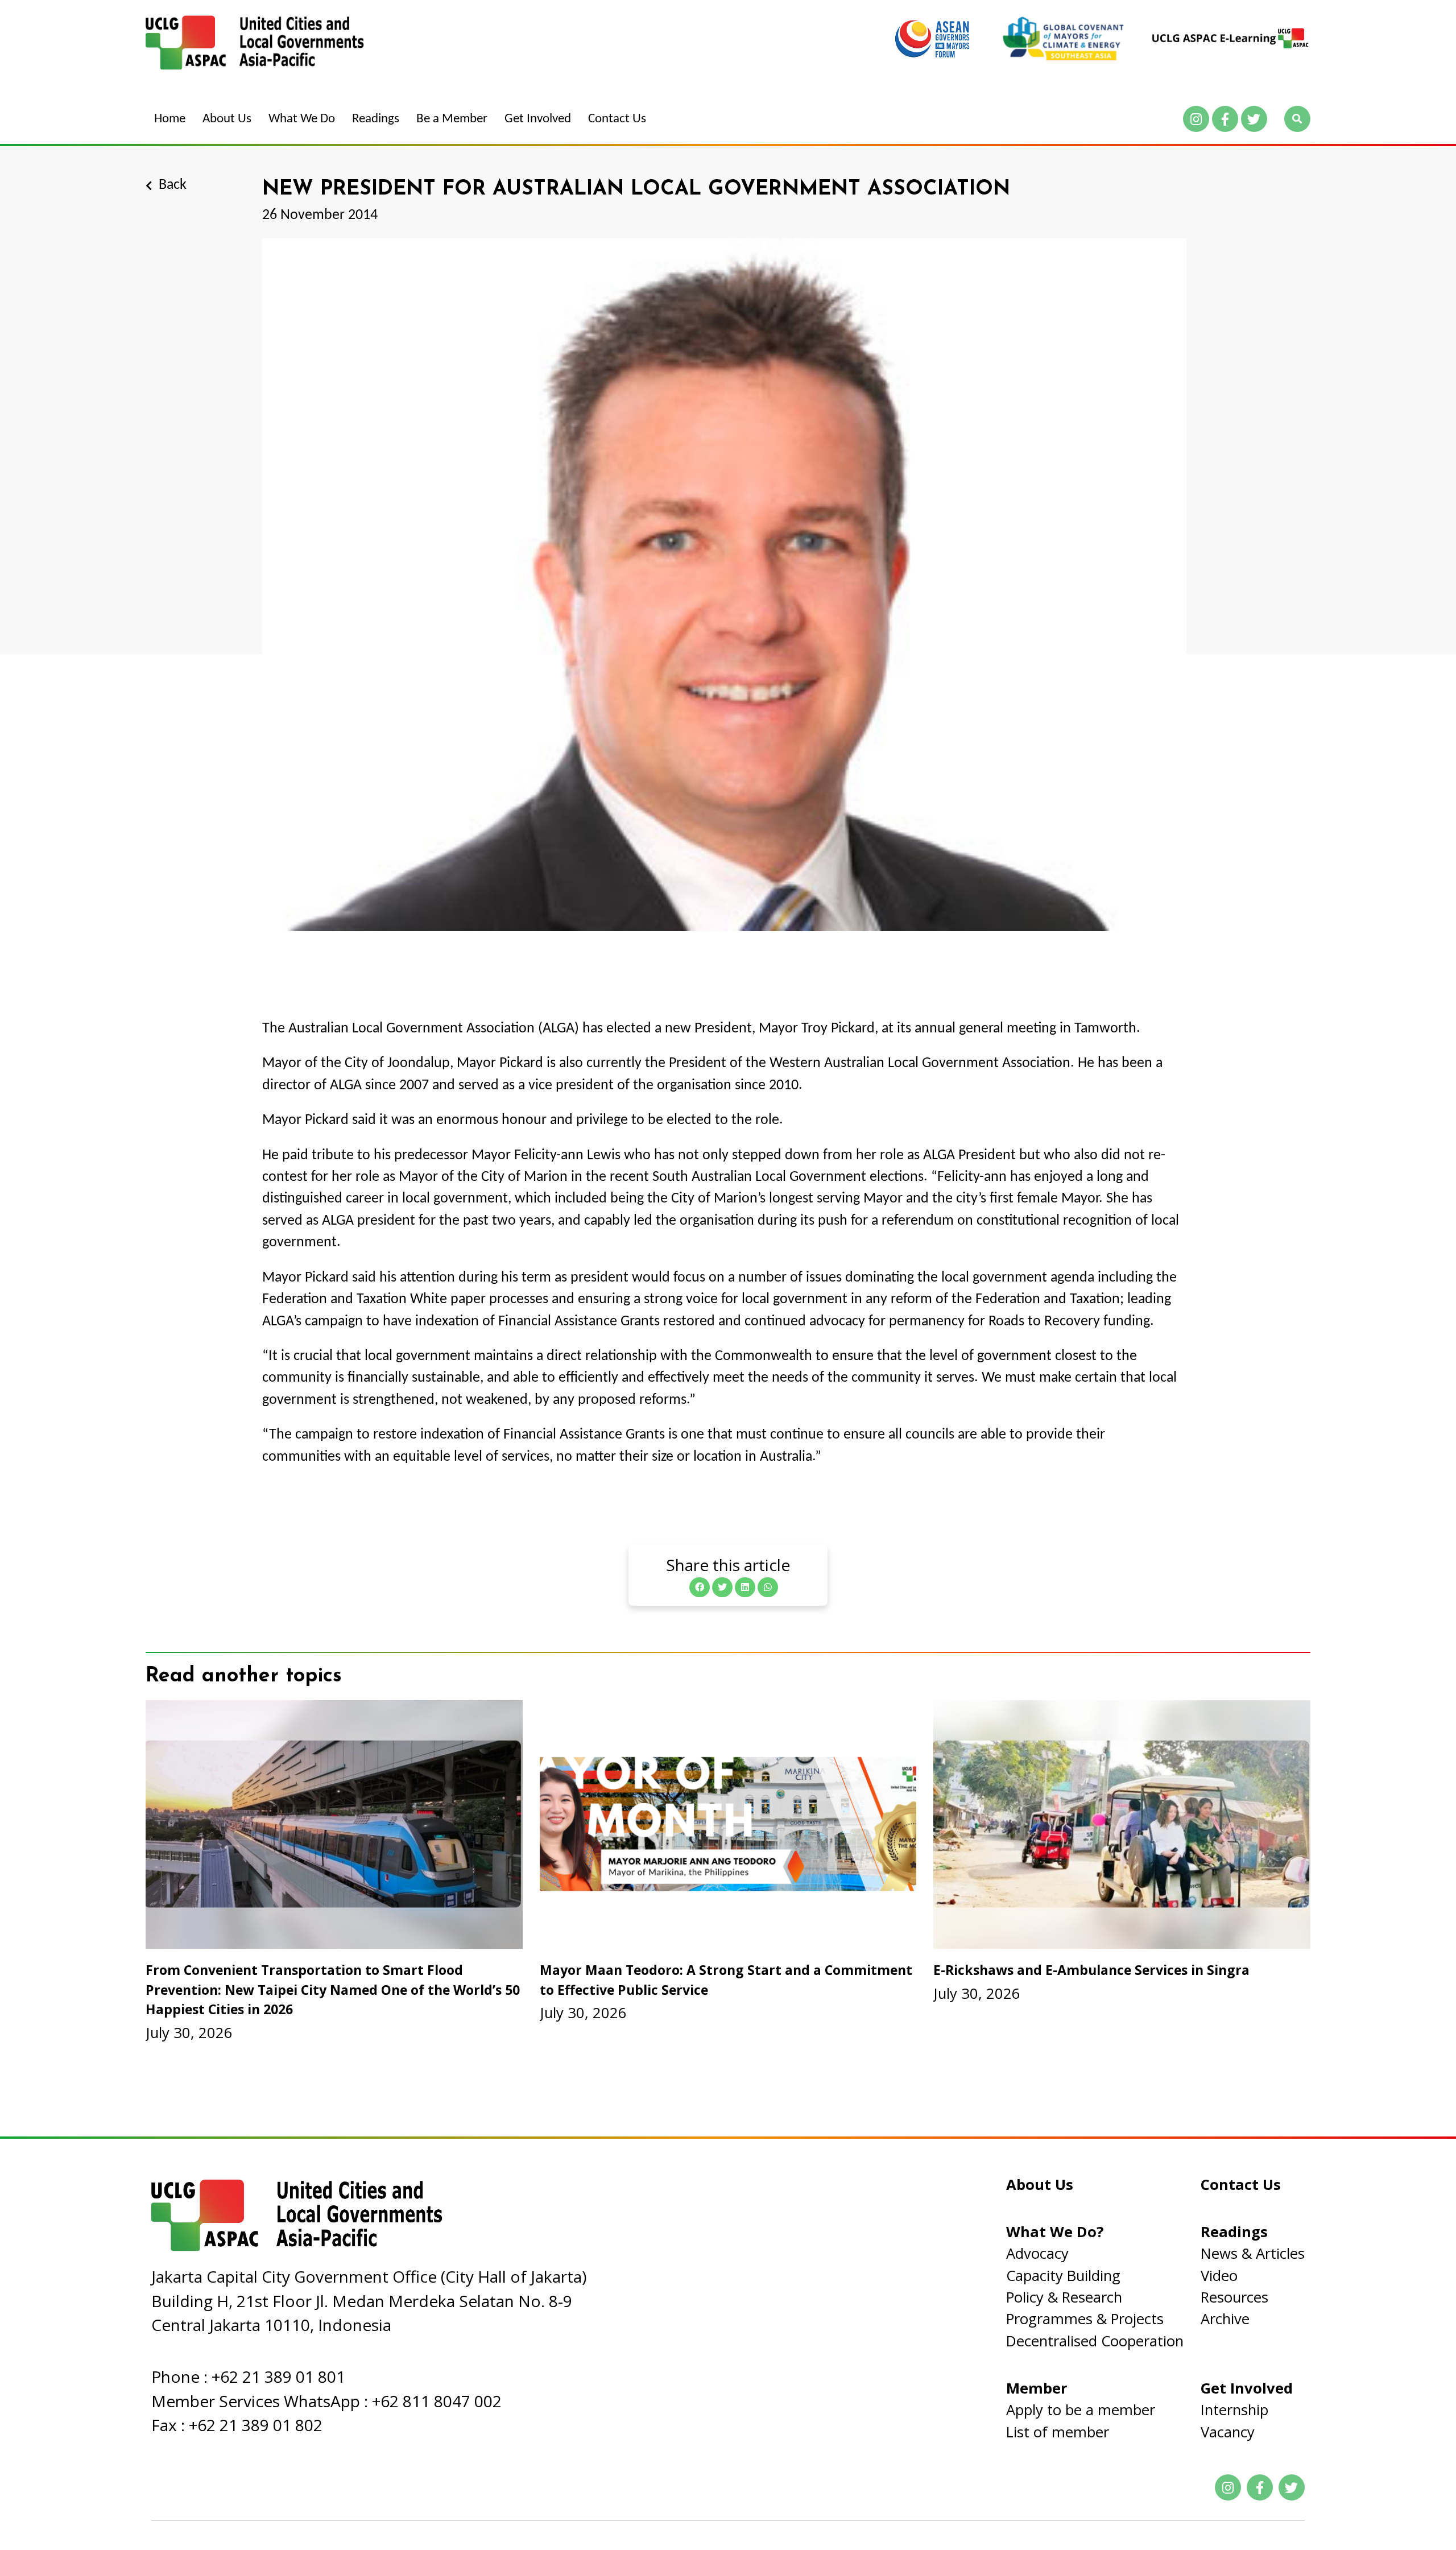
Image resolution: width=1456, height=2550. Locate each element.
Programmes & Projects (1085, 2319)
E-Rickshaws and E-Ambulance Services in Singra (1091, 1970)
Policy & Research (1064, 2297)
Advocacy (1037, 2253)
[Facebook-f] (1225, 119)
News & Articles (1253, 2253)
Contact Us (617, 119)
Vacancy (1228, 2432)
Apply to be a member (1081, 2410)
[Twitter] (1254, 119)
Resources (1234, 2297)
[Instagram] (1196, 119)
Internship (1234, 2410)
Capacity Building (1063, 2276)
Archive (1225, 2319)
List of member (1058, 2432)
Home (170, 119)
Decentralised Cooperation (1095, 2341)
